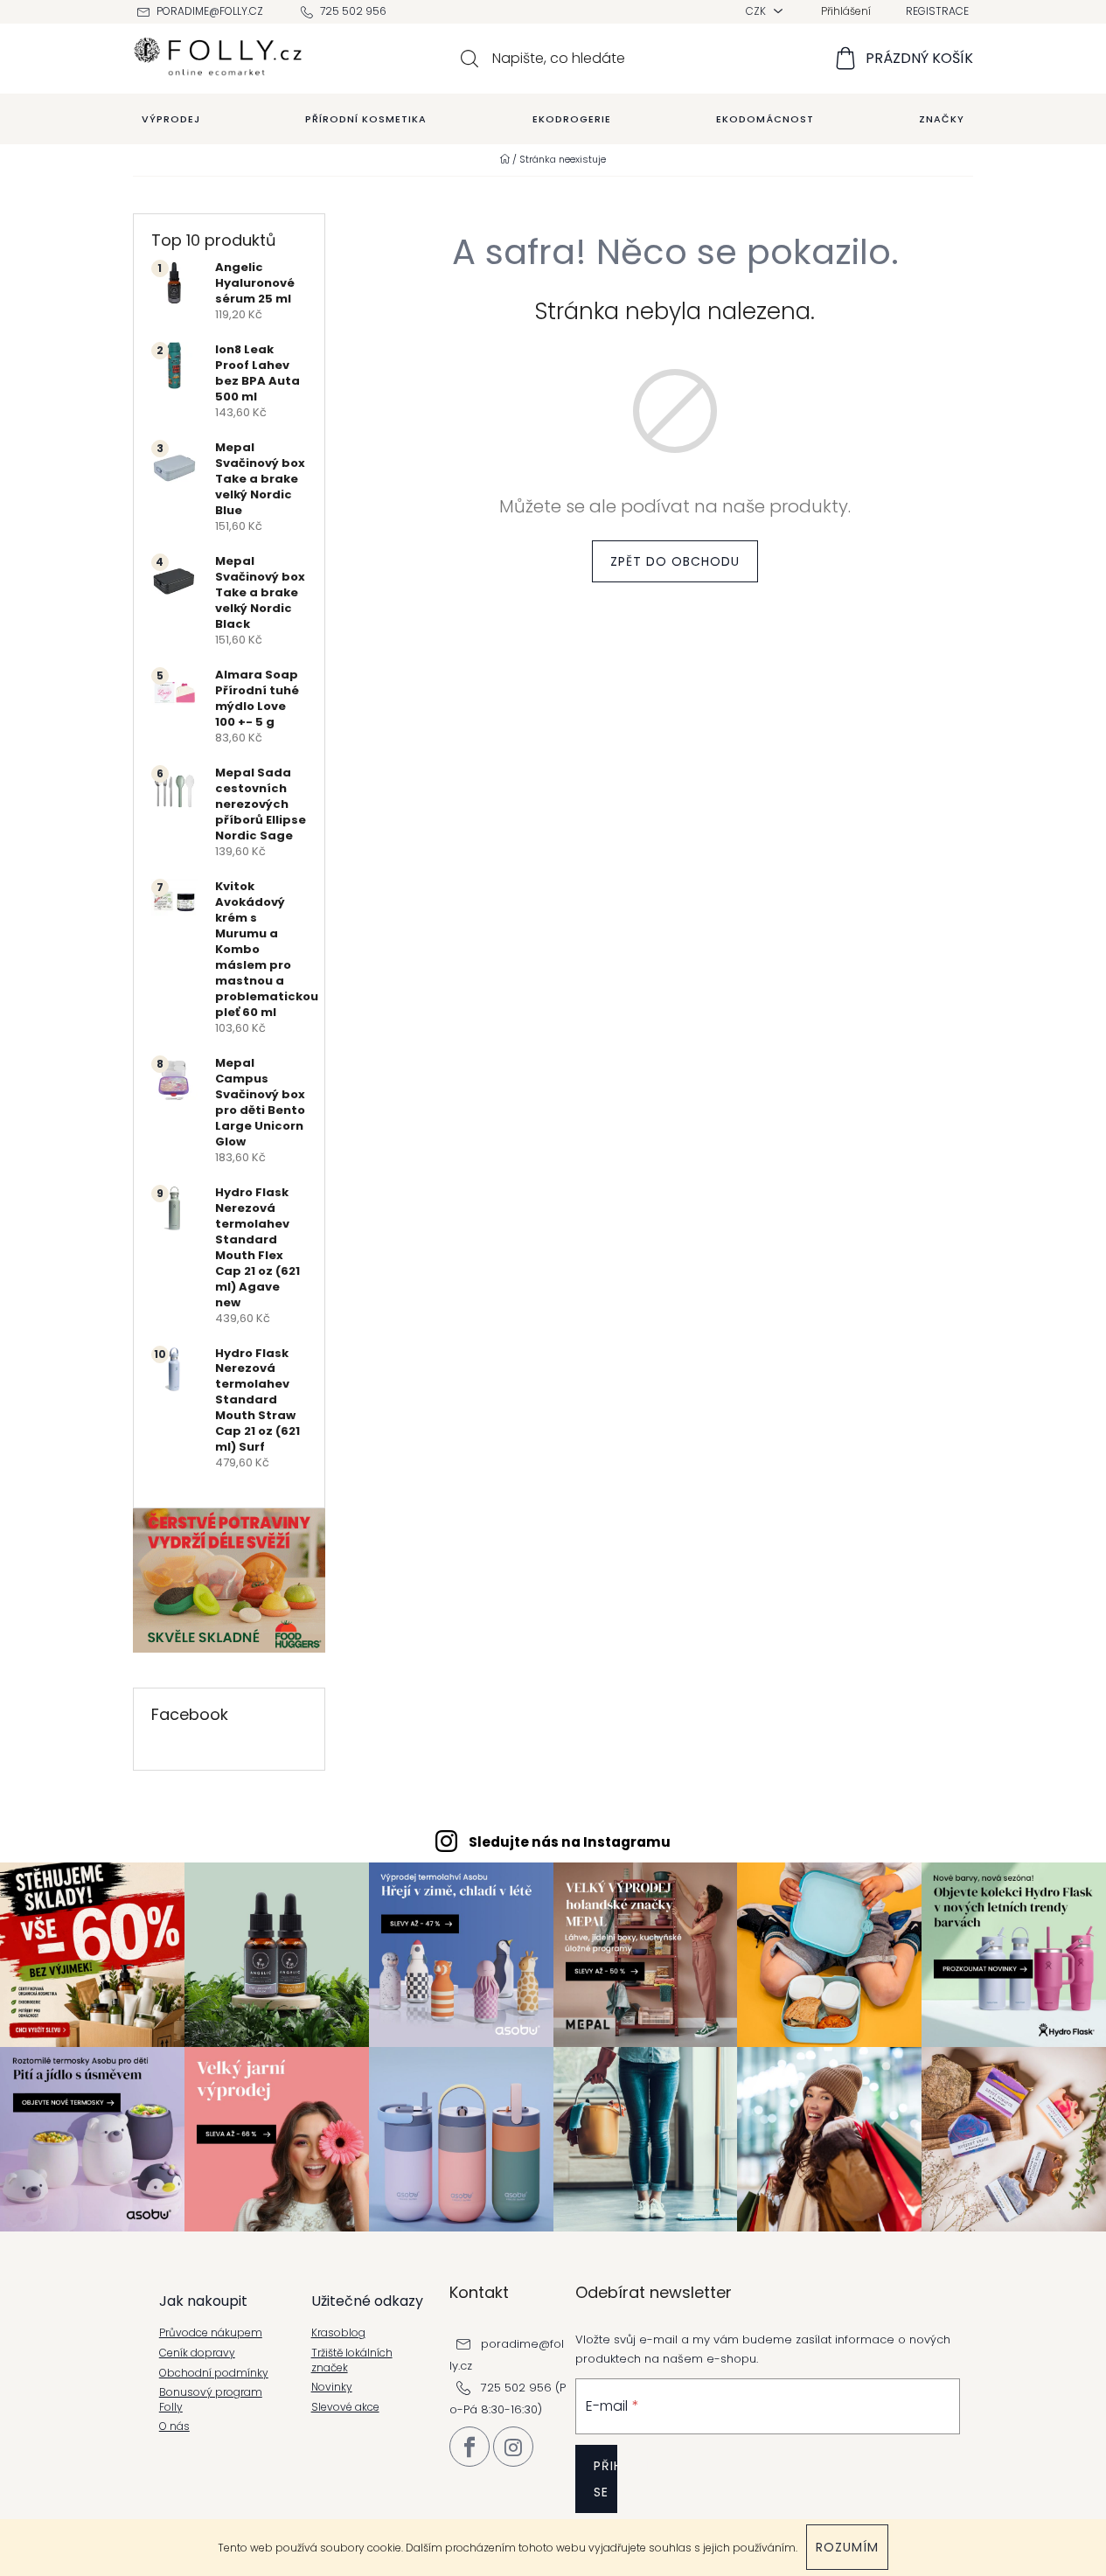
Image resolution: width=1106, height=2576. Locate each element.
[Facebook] (470, 2447)
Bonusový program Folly (211, 2400)
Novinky (332, 2387)
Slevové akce (345, 2407)
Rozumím (847, 2547)
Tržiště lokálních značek (352, 2360)
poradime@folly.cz (210, 11)
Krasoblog (338, 2333)
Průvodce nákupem (211, 2333)
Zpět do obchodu (675, 561)
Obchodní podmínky (214, 2373)
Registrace (937, 11)
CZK (757, 11)
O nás (174, 2426)
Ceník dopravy (197, 2353)
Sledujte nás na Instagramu (570, 1842)
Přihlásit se (605, 2479)
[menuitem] (171, 119)
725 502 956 (353, 11)
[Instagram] (513, 2447)
